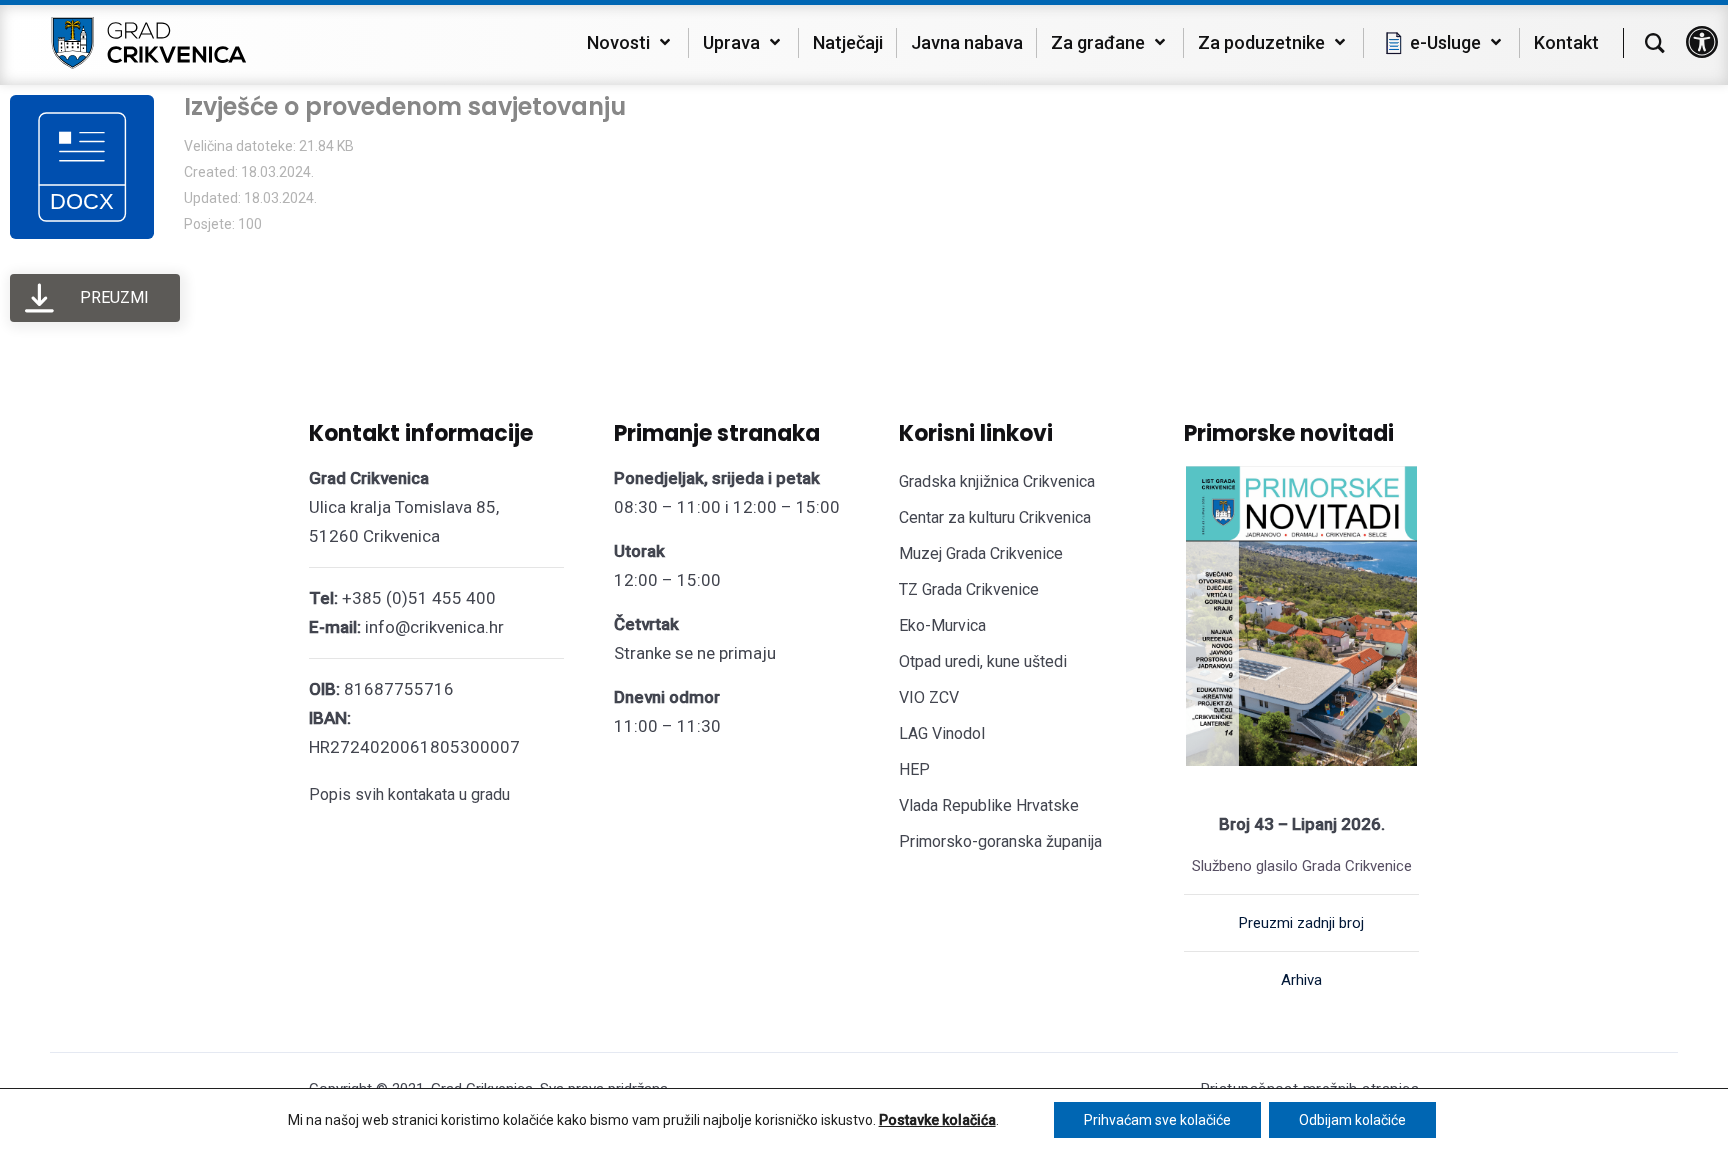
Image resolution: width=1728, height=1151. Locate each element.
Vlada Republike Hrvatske (989, 805)
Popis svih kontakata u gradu (409, 794)
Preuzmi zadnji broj (1301, 923)
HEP (914, 769)
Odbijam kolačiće (1352, 1120)
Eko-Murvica (942, 625)
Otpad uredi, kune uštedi (983, 661)
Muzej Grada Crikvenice (981, 553)
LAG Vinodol (942, 733)
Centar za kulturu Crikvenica (995, 517)
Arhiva (1301, 980)
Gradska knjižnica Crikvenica (997, 481)
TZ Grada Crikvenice (969, 589)
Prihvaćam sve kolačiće (1157, 1120)
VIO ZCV (929, 697)
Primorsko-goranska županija (1000, 841)
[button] (1702, 42)
